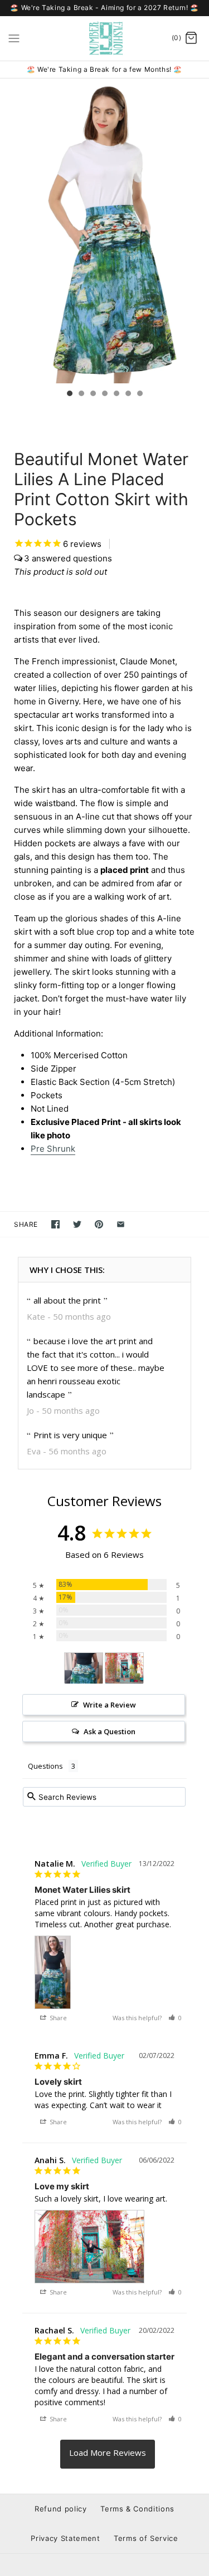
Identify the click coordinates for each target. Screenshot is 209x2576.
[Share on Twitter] (77, 1224)
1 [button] (69, 394)
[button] (175, 2018)
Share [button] (57, 2018)
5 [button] (116, 394)
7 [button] (139, 394)
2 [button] (81, 394)
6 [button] (128, 394)
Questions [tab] (45, 1766)
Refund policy (60, 2509)
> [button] (108, 2454)
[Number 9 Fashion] (104, 38)
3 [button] (93, 394)
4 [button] (104, 394)
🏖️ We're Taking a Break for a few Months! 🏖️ (104, 69)
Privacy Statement (65, 2538)
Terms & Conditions (137, 2509)
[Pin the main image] (99, 1224)
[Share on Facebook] (55, 1224)
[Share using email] (121, 1224)
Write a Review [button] (110, 1705)
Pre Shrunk (53, 1149)
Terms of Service (146, 2538)
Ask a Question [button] (110, 1731)
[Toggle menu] (14, 38)
